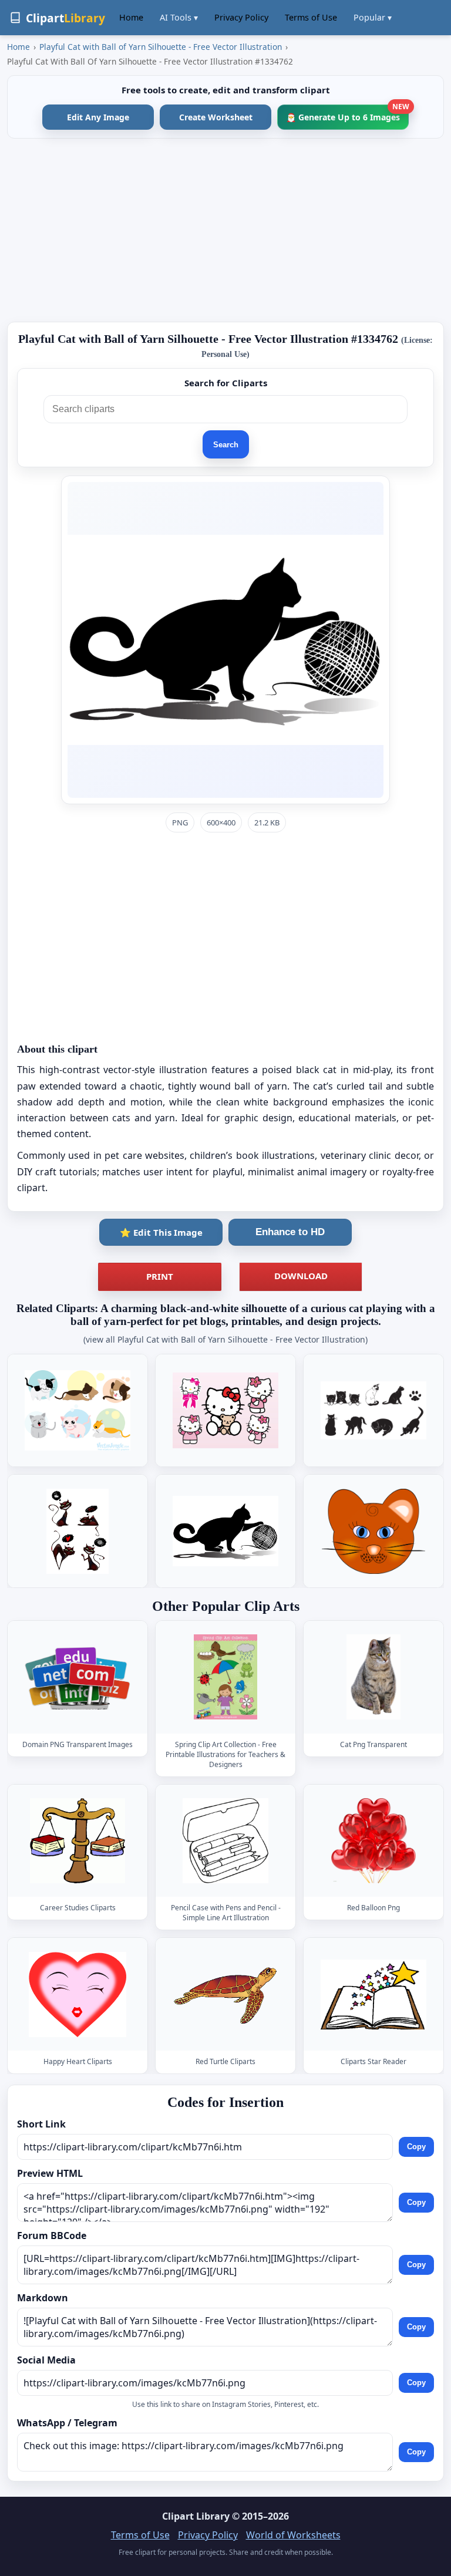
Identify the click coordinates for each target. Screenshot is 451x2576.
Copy (416, 2147)
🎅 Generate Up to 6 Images (347, 114)
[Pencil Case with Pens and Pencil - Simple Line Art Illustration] (225, 1841)
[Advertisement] (225, 230)
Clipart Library (196, 2516)
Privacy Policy (241, 17)
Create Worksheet (216, 117)
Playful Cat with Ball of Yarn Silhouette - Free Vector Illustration (161, 47)
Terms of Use (311, 17)
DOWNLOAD (301, 1276)
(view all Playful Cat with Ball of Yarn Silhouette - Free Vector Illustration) (225, 1339)
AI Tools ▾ (179, 17)
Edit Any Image (98, 117)
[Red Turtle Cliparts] (225, 1995)
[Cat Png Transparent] (373, 1677)
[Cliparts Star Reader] (373, 1995)
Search (226, 445)
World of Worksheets (293, 2535)
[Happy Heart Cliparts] (78, 1995)
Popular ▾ (373, 17)
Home (131, 17)
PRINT (160, 1276)
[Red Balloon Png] (373, 1841)
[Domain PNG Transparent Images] (78, 1677)
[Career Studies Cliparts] (78, 1841)
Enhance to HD (290, 1232)
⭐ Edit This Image (161, 1232)
